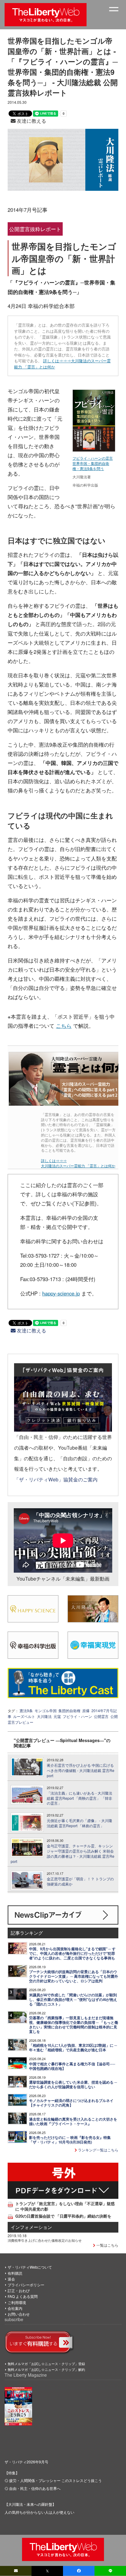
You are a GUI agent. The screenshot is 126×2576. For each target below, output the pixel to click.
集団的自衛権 (69, 1710)
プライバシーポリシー (26, 2285)
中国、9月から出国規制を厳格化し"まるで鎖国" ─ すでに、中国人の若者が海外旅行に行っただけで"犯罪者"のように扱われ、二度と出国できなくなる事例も (72, 1953)
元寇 (57, 1716)
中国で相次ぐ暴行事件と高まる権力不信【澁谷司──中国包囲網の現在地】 (72, 2066)
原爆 (86, 1710)
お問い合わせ (19, 2314)
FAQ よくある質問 (23, 2296)
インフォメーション (31, 2227)
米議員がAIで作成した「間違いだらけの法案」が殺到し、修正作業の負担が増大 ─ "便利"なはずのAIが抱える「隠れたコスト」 (73, 2000)
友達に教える (31, 121)
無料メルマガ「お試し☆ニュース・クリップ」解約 (46, 2369)
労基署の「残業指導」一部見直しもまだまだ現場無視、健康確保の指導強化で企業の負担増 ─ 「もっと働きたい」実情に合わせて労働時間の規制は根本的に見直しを (74, 2025)
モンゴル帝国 (46, 1710)
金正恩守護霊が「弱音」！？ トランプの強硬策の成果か (80, 1881)
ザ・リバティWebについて (30, 2267)
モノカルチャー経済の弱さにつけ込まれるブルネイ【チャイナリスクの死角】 (71, 2103)
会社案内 (15, 2308)
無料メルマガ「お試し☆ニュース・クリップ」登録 (46, 2364)
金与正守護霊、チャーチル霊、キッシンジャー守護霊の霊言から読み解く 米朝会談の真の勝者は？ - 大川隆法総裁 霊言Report (63, 1853)
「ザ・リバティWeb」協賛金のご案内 (56, 1479)
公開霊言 (101, 1716)
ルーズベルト (24, 1716)
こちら (64, 1026)
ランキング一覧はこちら (98, 2150)
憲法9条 (26, 1710)
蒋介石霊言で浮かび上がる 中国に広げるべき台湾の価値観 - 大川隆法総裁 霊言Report (81, 1770)
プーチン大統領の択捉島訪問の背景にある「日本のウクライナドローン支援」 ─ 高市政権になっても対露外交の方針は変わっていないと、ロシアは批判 (74, 1976)
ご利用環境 (17, 2302)
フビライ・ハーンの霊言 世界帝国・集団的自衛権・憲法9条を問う (93, 463)
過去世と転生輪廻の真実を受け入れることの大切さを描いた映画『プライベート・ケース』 (73, 2121)
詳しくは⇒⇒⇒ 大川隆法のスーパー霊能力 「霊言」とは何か (78, 1163)
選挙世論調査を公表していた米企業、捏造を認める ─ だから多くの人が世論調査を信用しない (73, 2085)
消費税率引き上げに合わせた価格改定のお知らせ (45, 2240)
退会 (11, 2279)
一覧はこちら (107, 2245)
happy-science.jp (61, 1293)
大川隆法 (44, 1716)
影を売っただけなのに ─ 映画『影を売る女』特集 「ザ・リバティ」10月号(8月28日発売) (70, 2140)
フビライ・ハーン (77, 1716)
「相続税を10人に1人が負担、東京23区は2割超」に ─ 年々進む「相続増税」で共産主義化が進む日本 (73, 2048)
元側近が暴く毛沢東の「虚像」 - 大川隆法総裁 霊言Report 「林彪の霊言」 (80, 1823)
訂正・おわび (19, 2290)
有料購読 (15, 2273)
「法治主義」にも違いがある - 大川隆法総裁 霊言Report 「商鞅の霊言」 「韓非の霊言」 (80, 1798)
